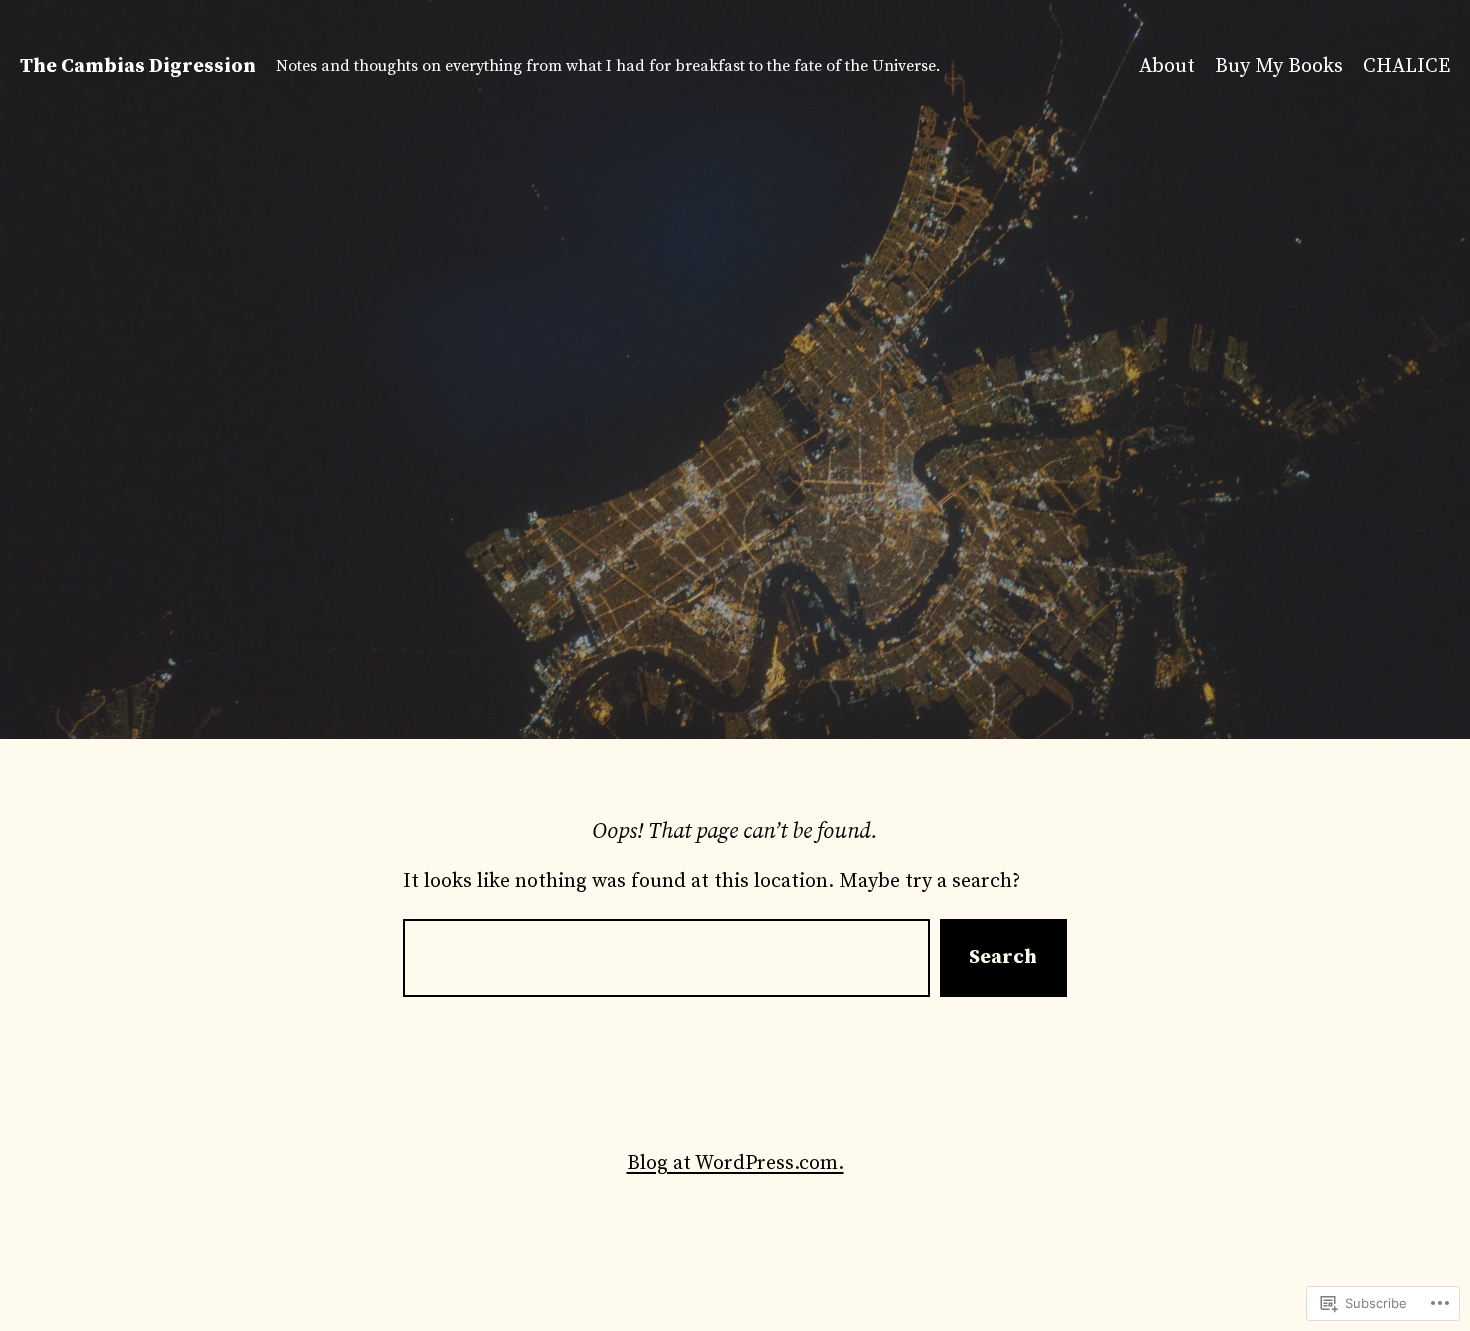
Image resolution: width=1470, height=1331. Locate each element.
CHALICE (1406, 66)
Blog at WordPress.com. (735, 1163)
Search (1003, 957)
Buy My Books (1279, 66)
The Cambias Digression (138, 66)
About (1167, 66)
